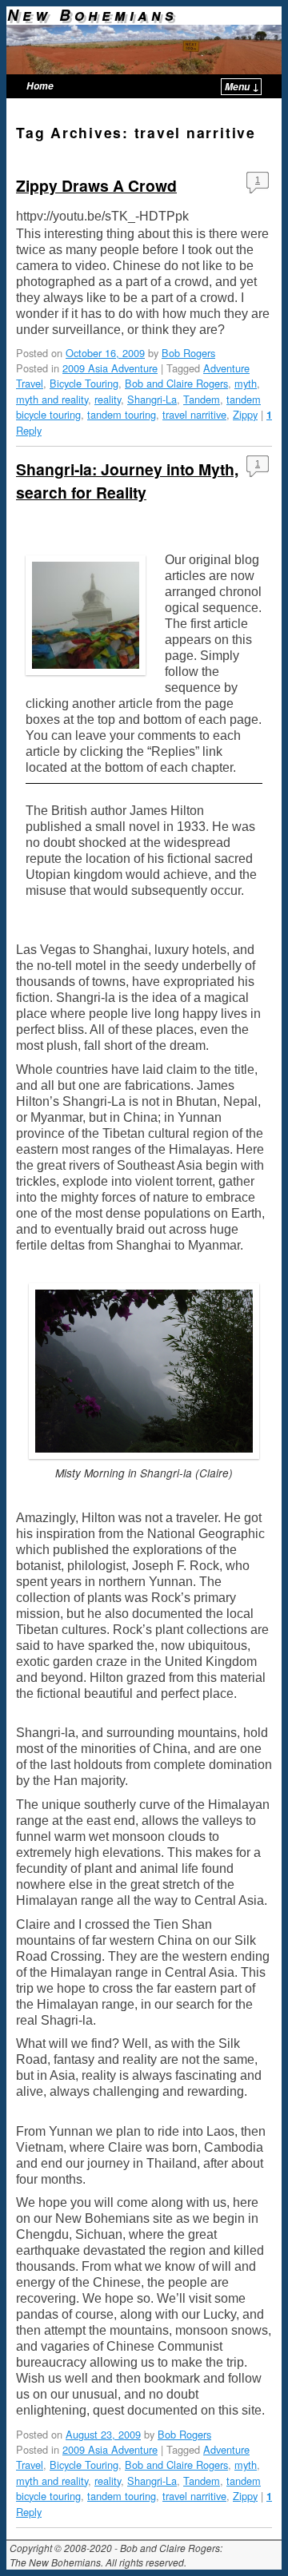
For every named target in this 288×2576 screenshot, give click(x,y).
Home (40, 86)
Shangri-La (152, 399)
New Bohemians (92, 14)
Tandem (202, 399)
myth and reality (52, 399)
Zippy (245, 414)
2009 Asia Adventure (110, 368)
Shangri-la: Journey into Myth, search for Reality (127, 481)
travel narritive (194, 414)
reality (108, 399)
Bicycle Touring (84, 383)
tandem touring (122, 414)
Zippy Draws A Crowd (96, 185)
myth (246, 383)
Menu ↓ (242, 87)
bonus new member (76, 2107)
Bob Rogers (188, 353)
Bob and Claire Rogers (176, 383)
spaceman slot (70, 906)
